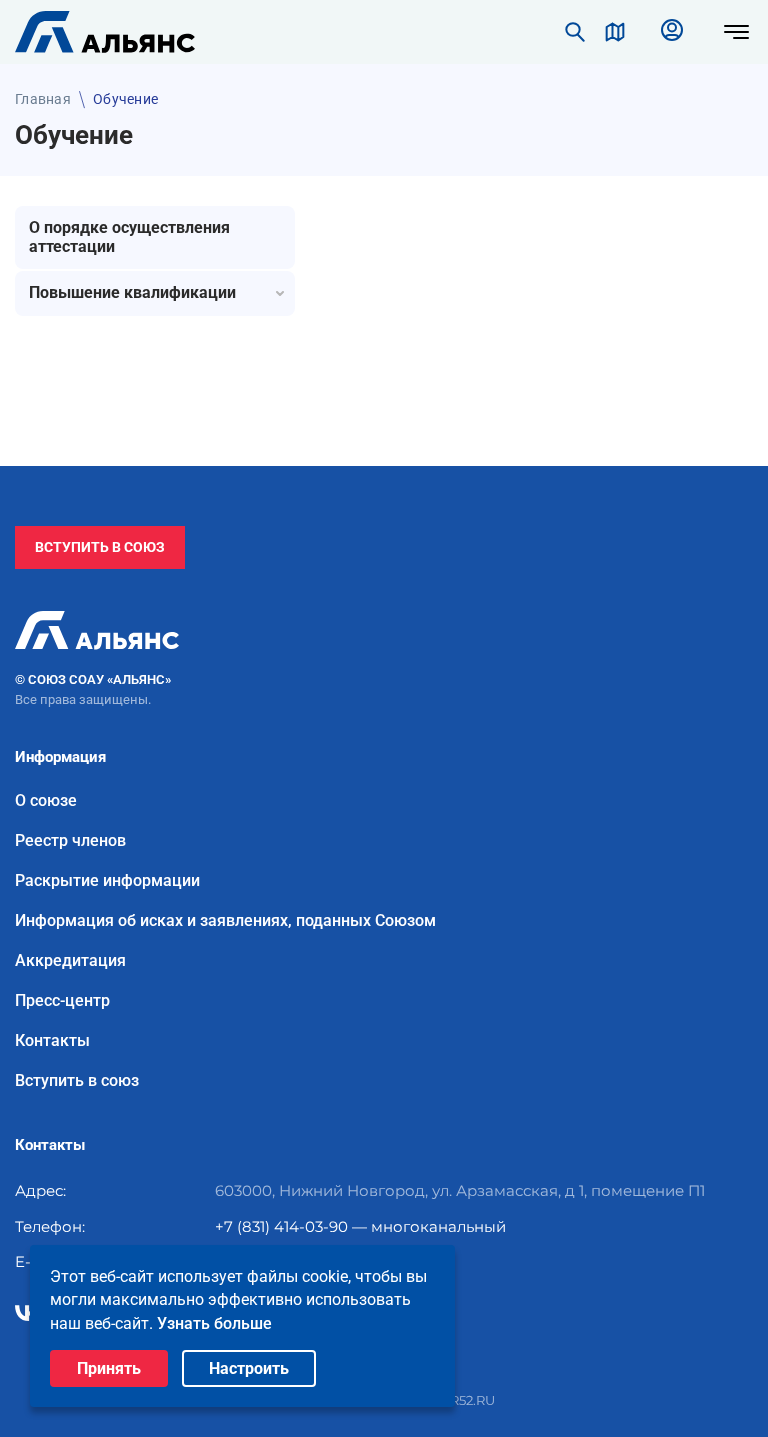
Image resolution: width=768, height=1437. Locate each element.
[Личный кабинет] (672, 32)
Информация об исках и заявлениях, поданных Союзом (225, 921)
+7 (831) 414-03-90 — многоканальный (360, 1226)
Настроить (249, 1368)
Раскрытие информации (107, 881)
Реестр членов (70, 841)
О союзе (46, 801)
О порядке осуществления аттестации (129, 237)
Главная (43, 99)
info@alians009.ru (282, 1261)
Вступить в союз (100, 547)
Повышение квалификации (132, 292)
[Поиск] (575, 32)
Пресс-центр (62, 1001)
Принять (109, 1368)
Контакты (52, 1041)
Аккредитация (70, 961)
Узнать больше (214, 1323)
